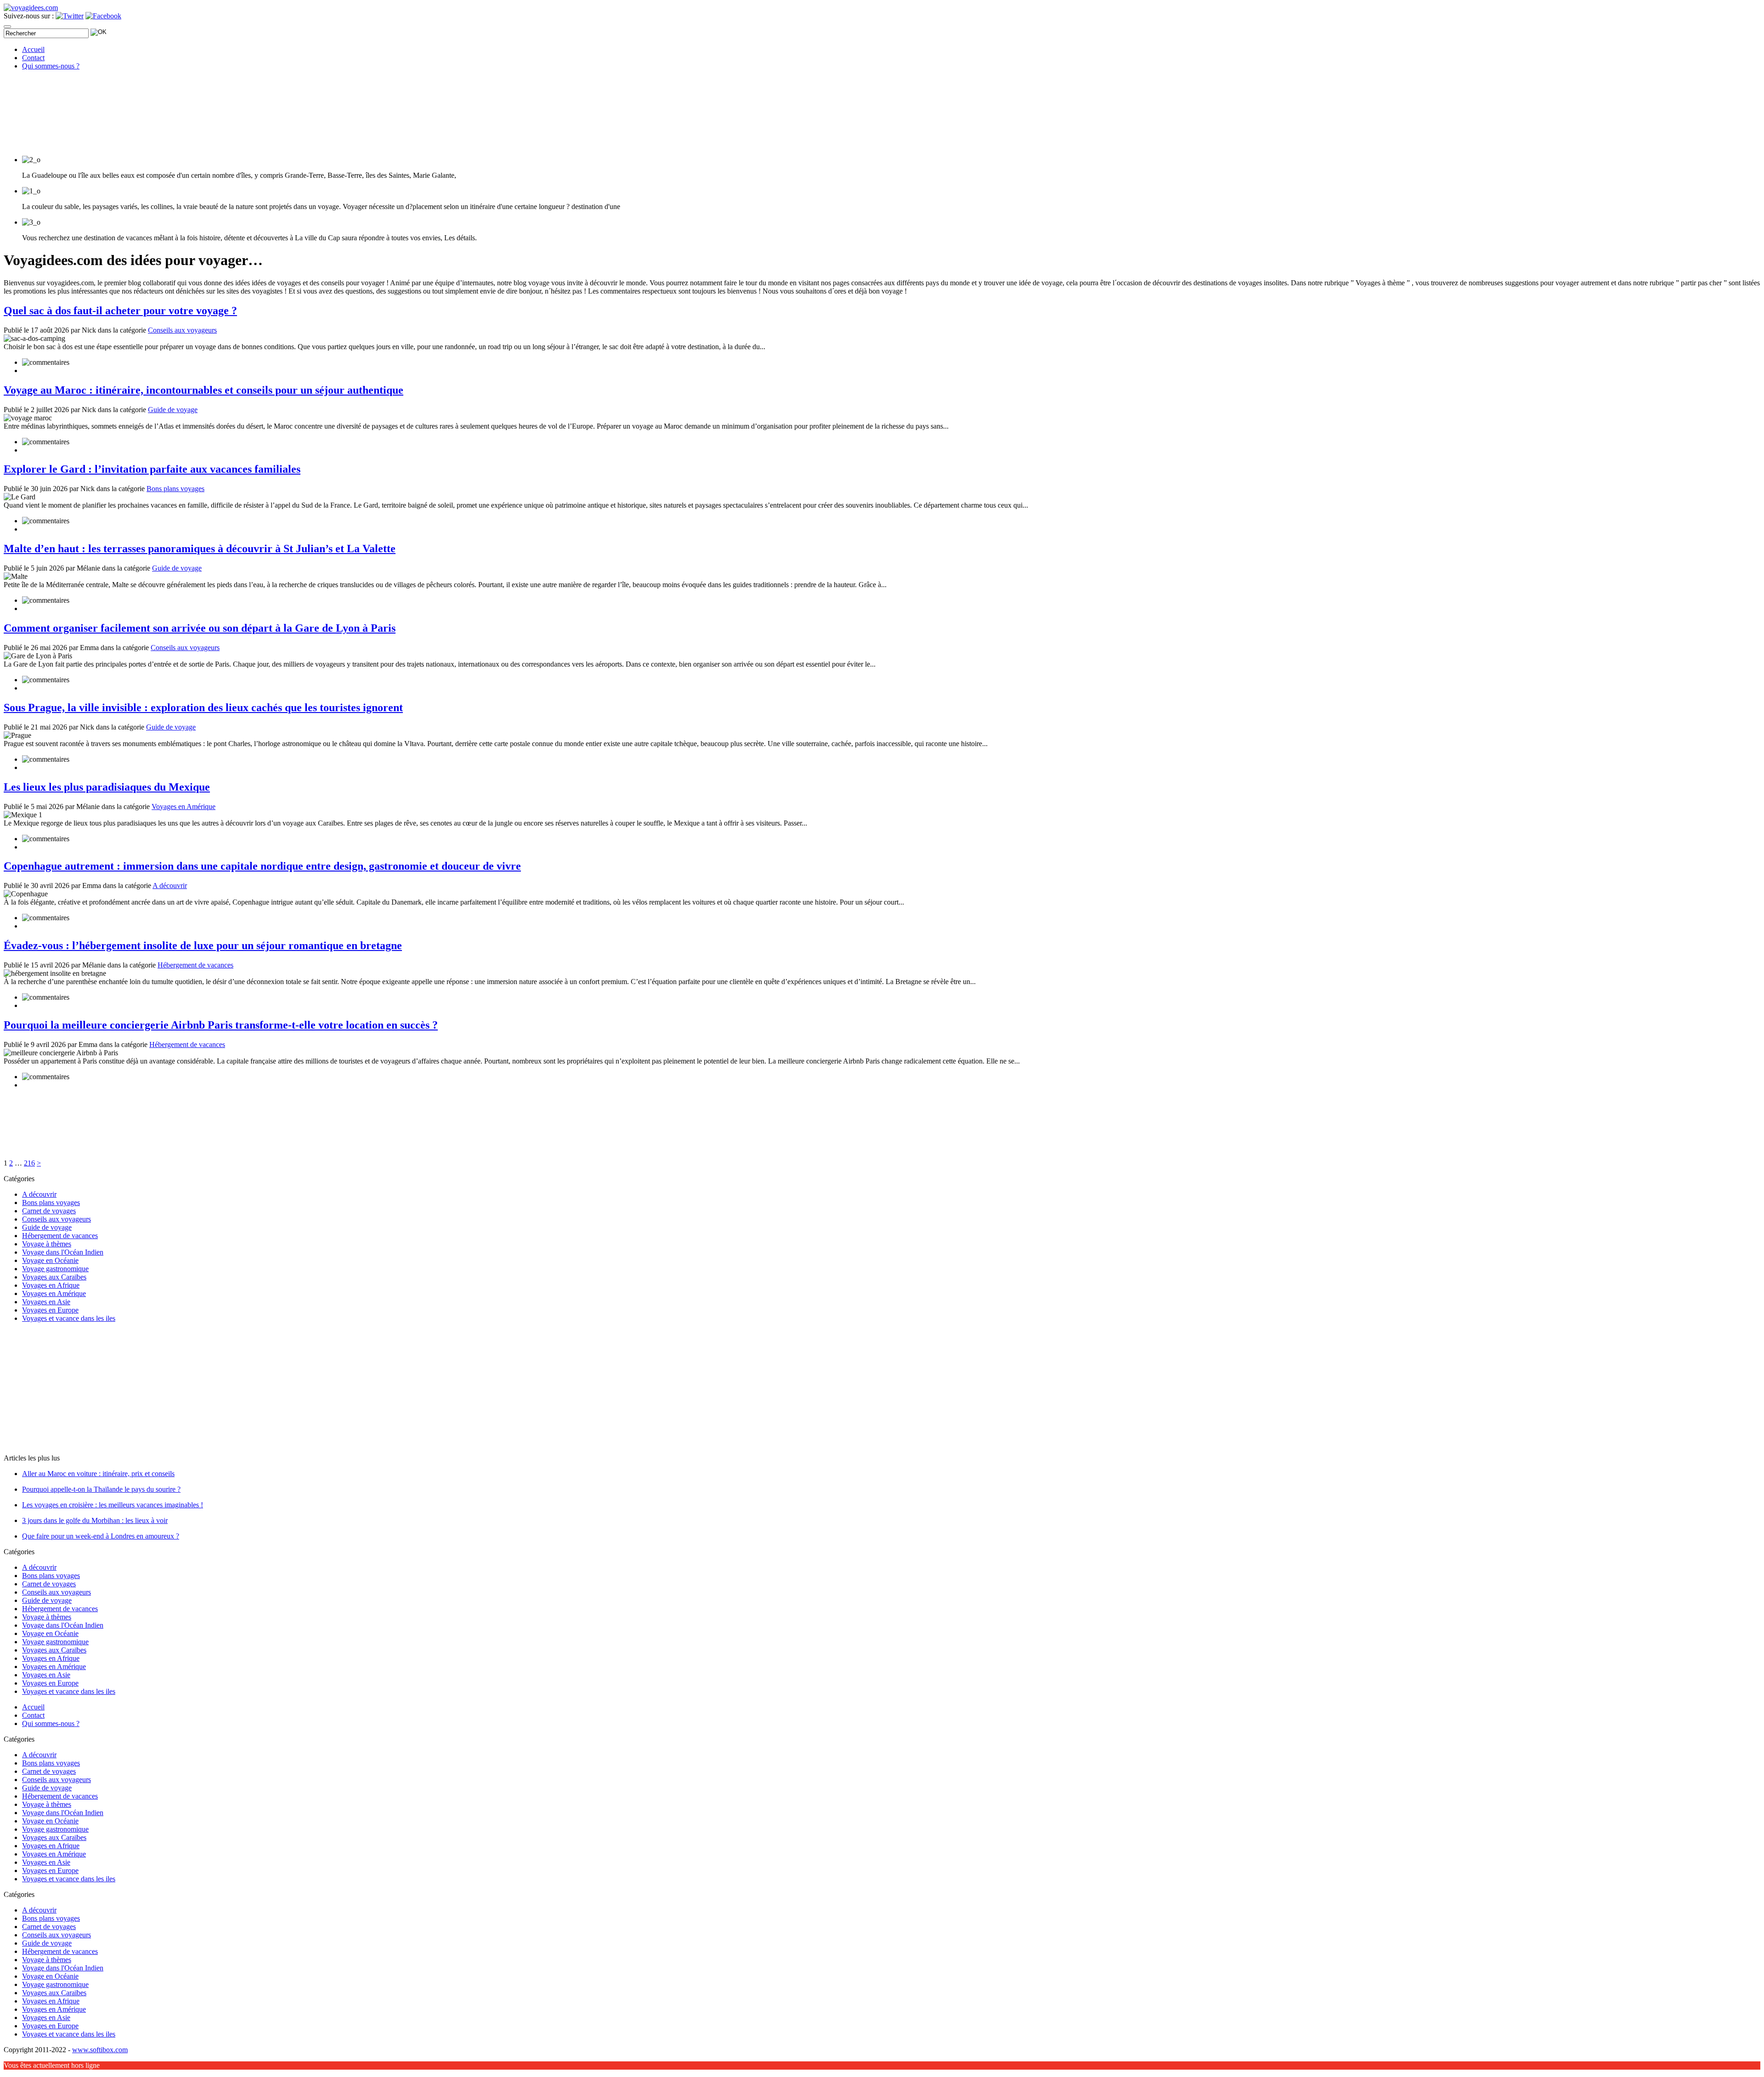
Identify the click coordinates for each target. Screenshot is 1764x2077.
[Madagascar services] (31, 8)
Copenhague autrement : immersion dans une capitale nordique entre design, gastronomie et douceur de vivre (262, 866)
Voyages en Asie (46, 1302)
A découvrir (170, 886)
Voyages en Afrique (51, 1285)
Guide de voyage (173, 410)
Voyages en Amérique (184, 806)
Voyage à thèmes (47, 1244)
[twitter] (70, 16)
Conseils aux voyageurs (182, 330)
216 (29, 1163)
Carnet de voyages (49, 1211)
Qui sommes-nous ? (51, 66)
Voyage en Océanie (50, 1260)
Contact (33, 58)
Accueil (33, 49)
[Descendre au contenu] (73, 144)
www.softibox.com (100, 2050)
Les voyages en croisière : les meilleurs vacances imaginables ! (113, 1505)
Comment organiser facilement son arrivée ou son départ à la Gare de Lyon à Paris (200, 628)
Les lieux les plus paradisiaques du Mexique (107, 787)
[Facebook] (103, 16)
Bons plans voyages (175, 489)
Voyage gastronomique (55, 1269)
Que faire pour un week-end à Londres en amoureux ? (101, 1536)
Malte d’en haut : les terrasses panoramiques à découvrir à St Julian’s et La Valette (200, 549)
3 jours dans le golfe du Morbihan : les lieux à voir (95, 1520)
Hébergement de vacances (195, 965)
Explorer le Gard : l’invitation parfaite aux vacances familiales (152, 469)
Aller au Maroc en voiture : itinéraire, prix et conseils (98, 1474)
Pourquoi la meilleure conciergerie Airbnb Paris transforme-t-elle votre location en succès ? (221, 1025)
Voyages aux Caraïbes (54, 1277)
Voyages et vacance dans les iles (69, 1318)
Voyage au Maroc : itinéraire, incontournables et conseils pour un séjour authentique (204, 390)
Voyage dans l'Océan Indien (63, 1252)
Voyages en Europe (50, 1310)
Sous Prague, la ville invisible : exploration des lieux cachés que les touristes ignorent (203, 707)
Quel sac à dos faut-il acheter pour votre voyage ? (120, 311)
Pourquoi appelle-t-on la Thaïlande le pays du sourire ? (101, 1489)
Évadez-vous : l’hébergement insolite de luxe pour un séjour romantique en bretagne (203, 945)
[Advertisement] (61, 1387)
